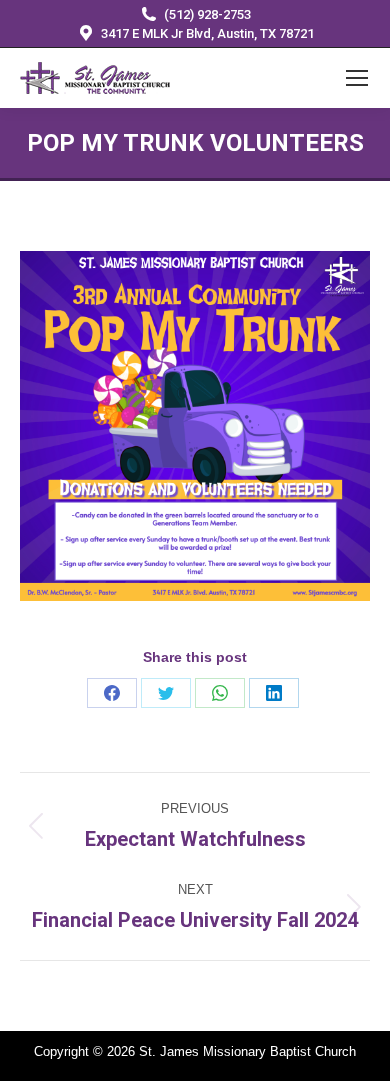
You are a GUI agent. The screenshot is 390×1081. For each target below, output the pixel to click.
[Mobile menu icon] (357, 78)
